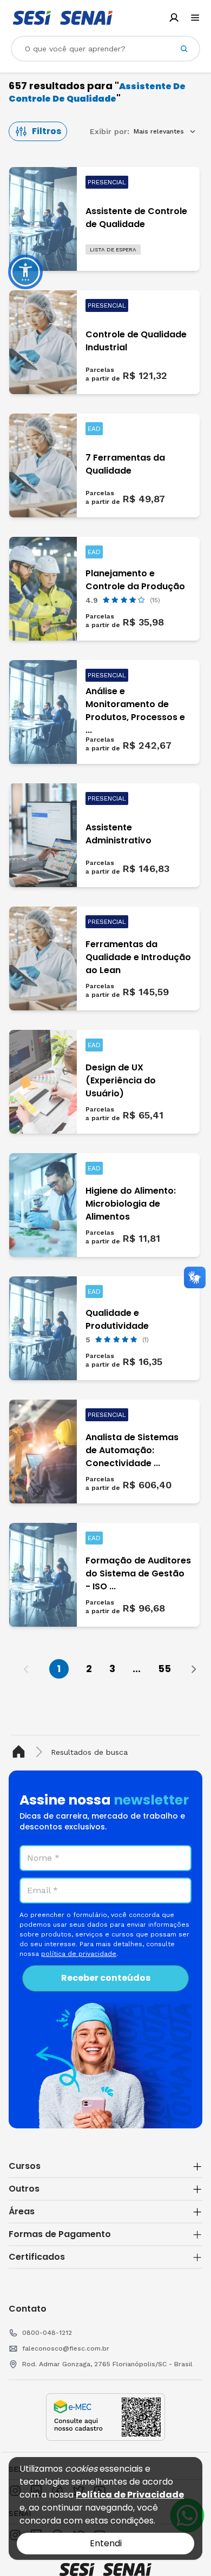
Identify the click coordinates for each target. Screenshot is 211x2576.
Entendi (106, 2543)
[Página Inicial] (21, 1752)
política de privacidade (79, 1954)
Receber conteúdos (106, 1978)
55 (164, 1669)
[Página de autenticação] (174, 18)
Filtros (47, 131)
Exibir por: (110, 131)
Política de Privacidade (130, 2495)
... (137, 1669)
